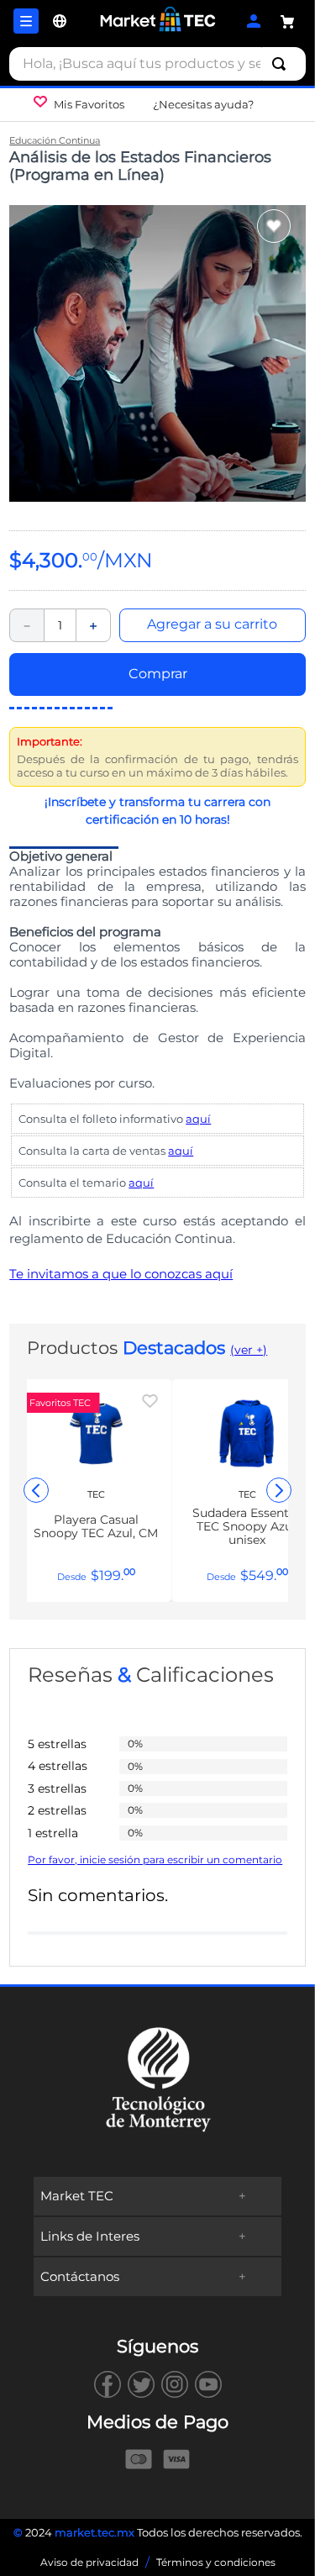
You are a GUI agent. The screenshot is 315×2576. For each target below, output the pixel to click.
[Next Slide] (279, 1490)
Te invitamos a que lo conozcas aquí (121, 1274)
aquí (198, 1119)
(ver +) (249, 1350)
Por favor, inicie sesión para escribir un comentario (155, 1860)
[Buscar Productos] (282, 64)
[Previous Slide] (36, 1490)
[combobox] (157, 64)
